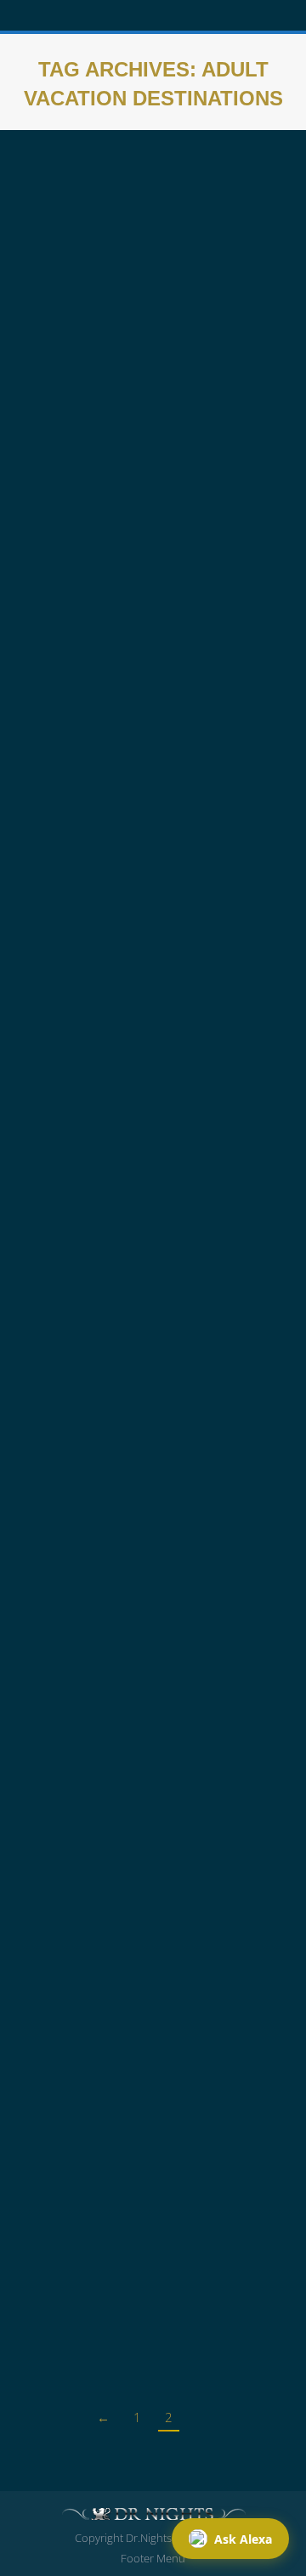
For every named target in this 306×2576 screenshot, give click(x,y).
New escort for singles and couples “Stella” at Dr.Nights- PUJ (147, 425)
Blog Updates (71, 1214)
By (160, 482)
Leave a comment (154, 501)
